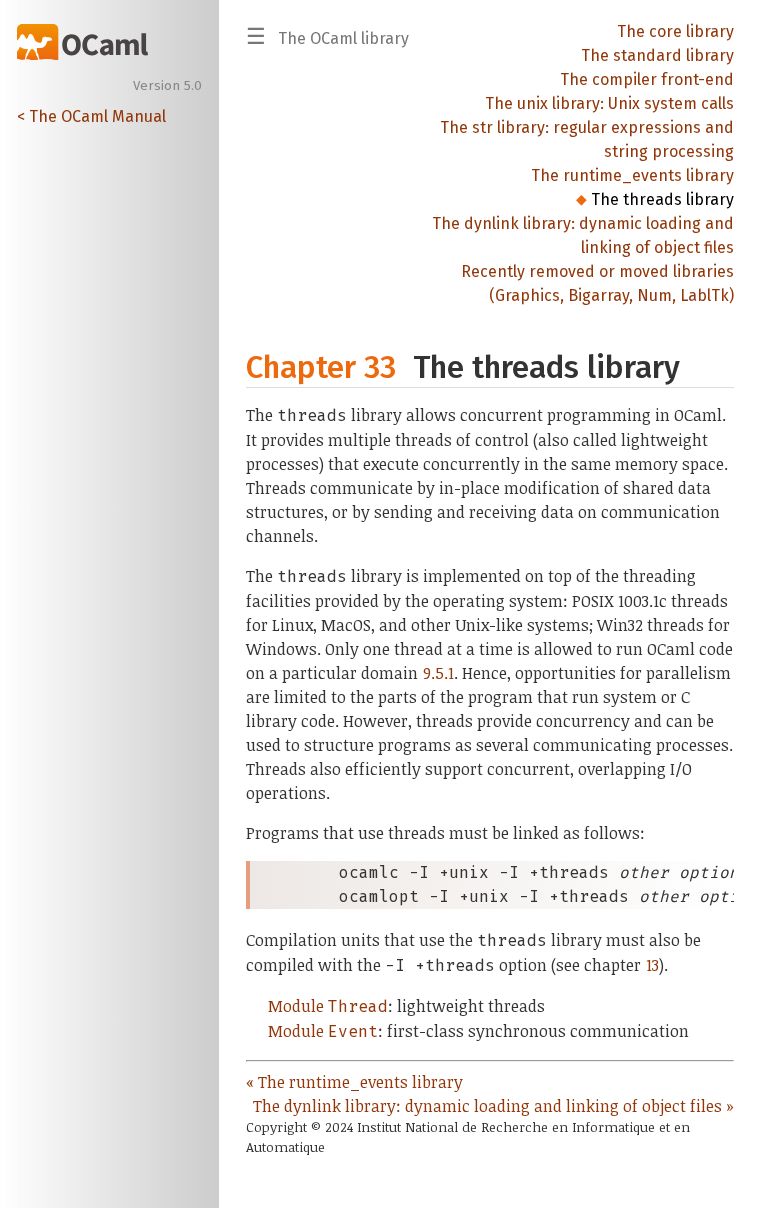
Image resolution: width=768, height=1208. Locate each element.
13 (652, 965)
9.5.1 (438, 673)
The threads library (662, 199)
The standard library (657, 55)
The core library (675, 31)
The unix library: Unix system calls (609, 103)
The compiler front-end (647, 79)
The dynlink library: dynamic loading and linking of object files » (493, 1106)
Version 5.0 (167, 86)
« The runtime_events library (354, 1082)
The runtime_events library (632, 175)
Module (328, 1006)
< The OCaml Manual (91, 116)
